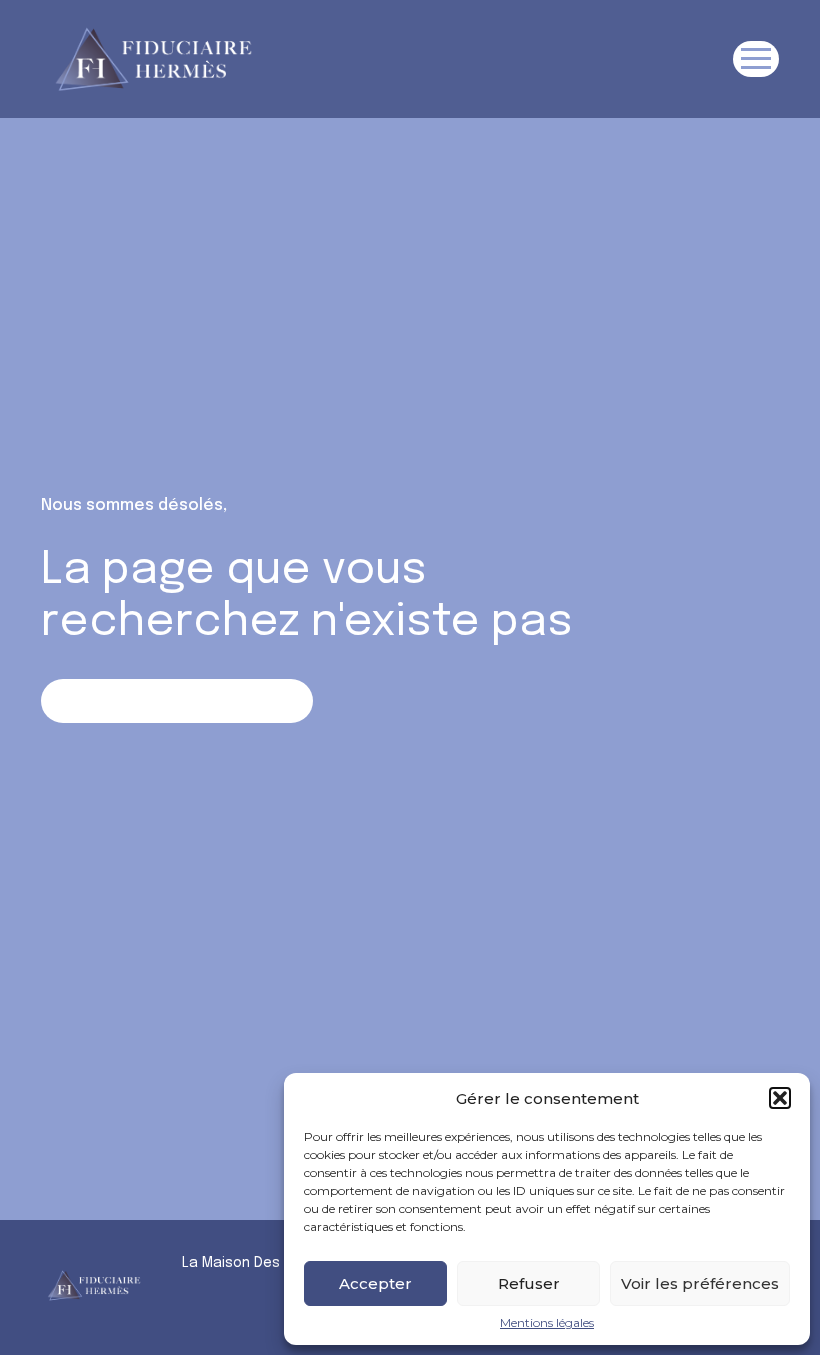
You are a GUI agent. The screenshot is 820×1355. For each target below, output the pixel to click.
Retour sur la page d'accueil (176, 700)
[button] (780, 1098)
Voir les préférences (700, 1283)
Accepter (375, 1283)
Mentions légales (547, 1323)
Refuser (529, 1283)
